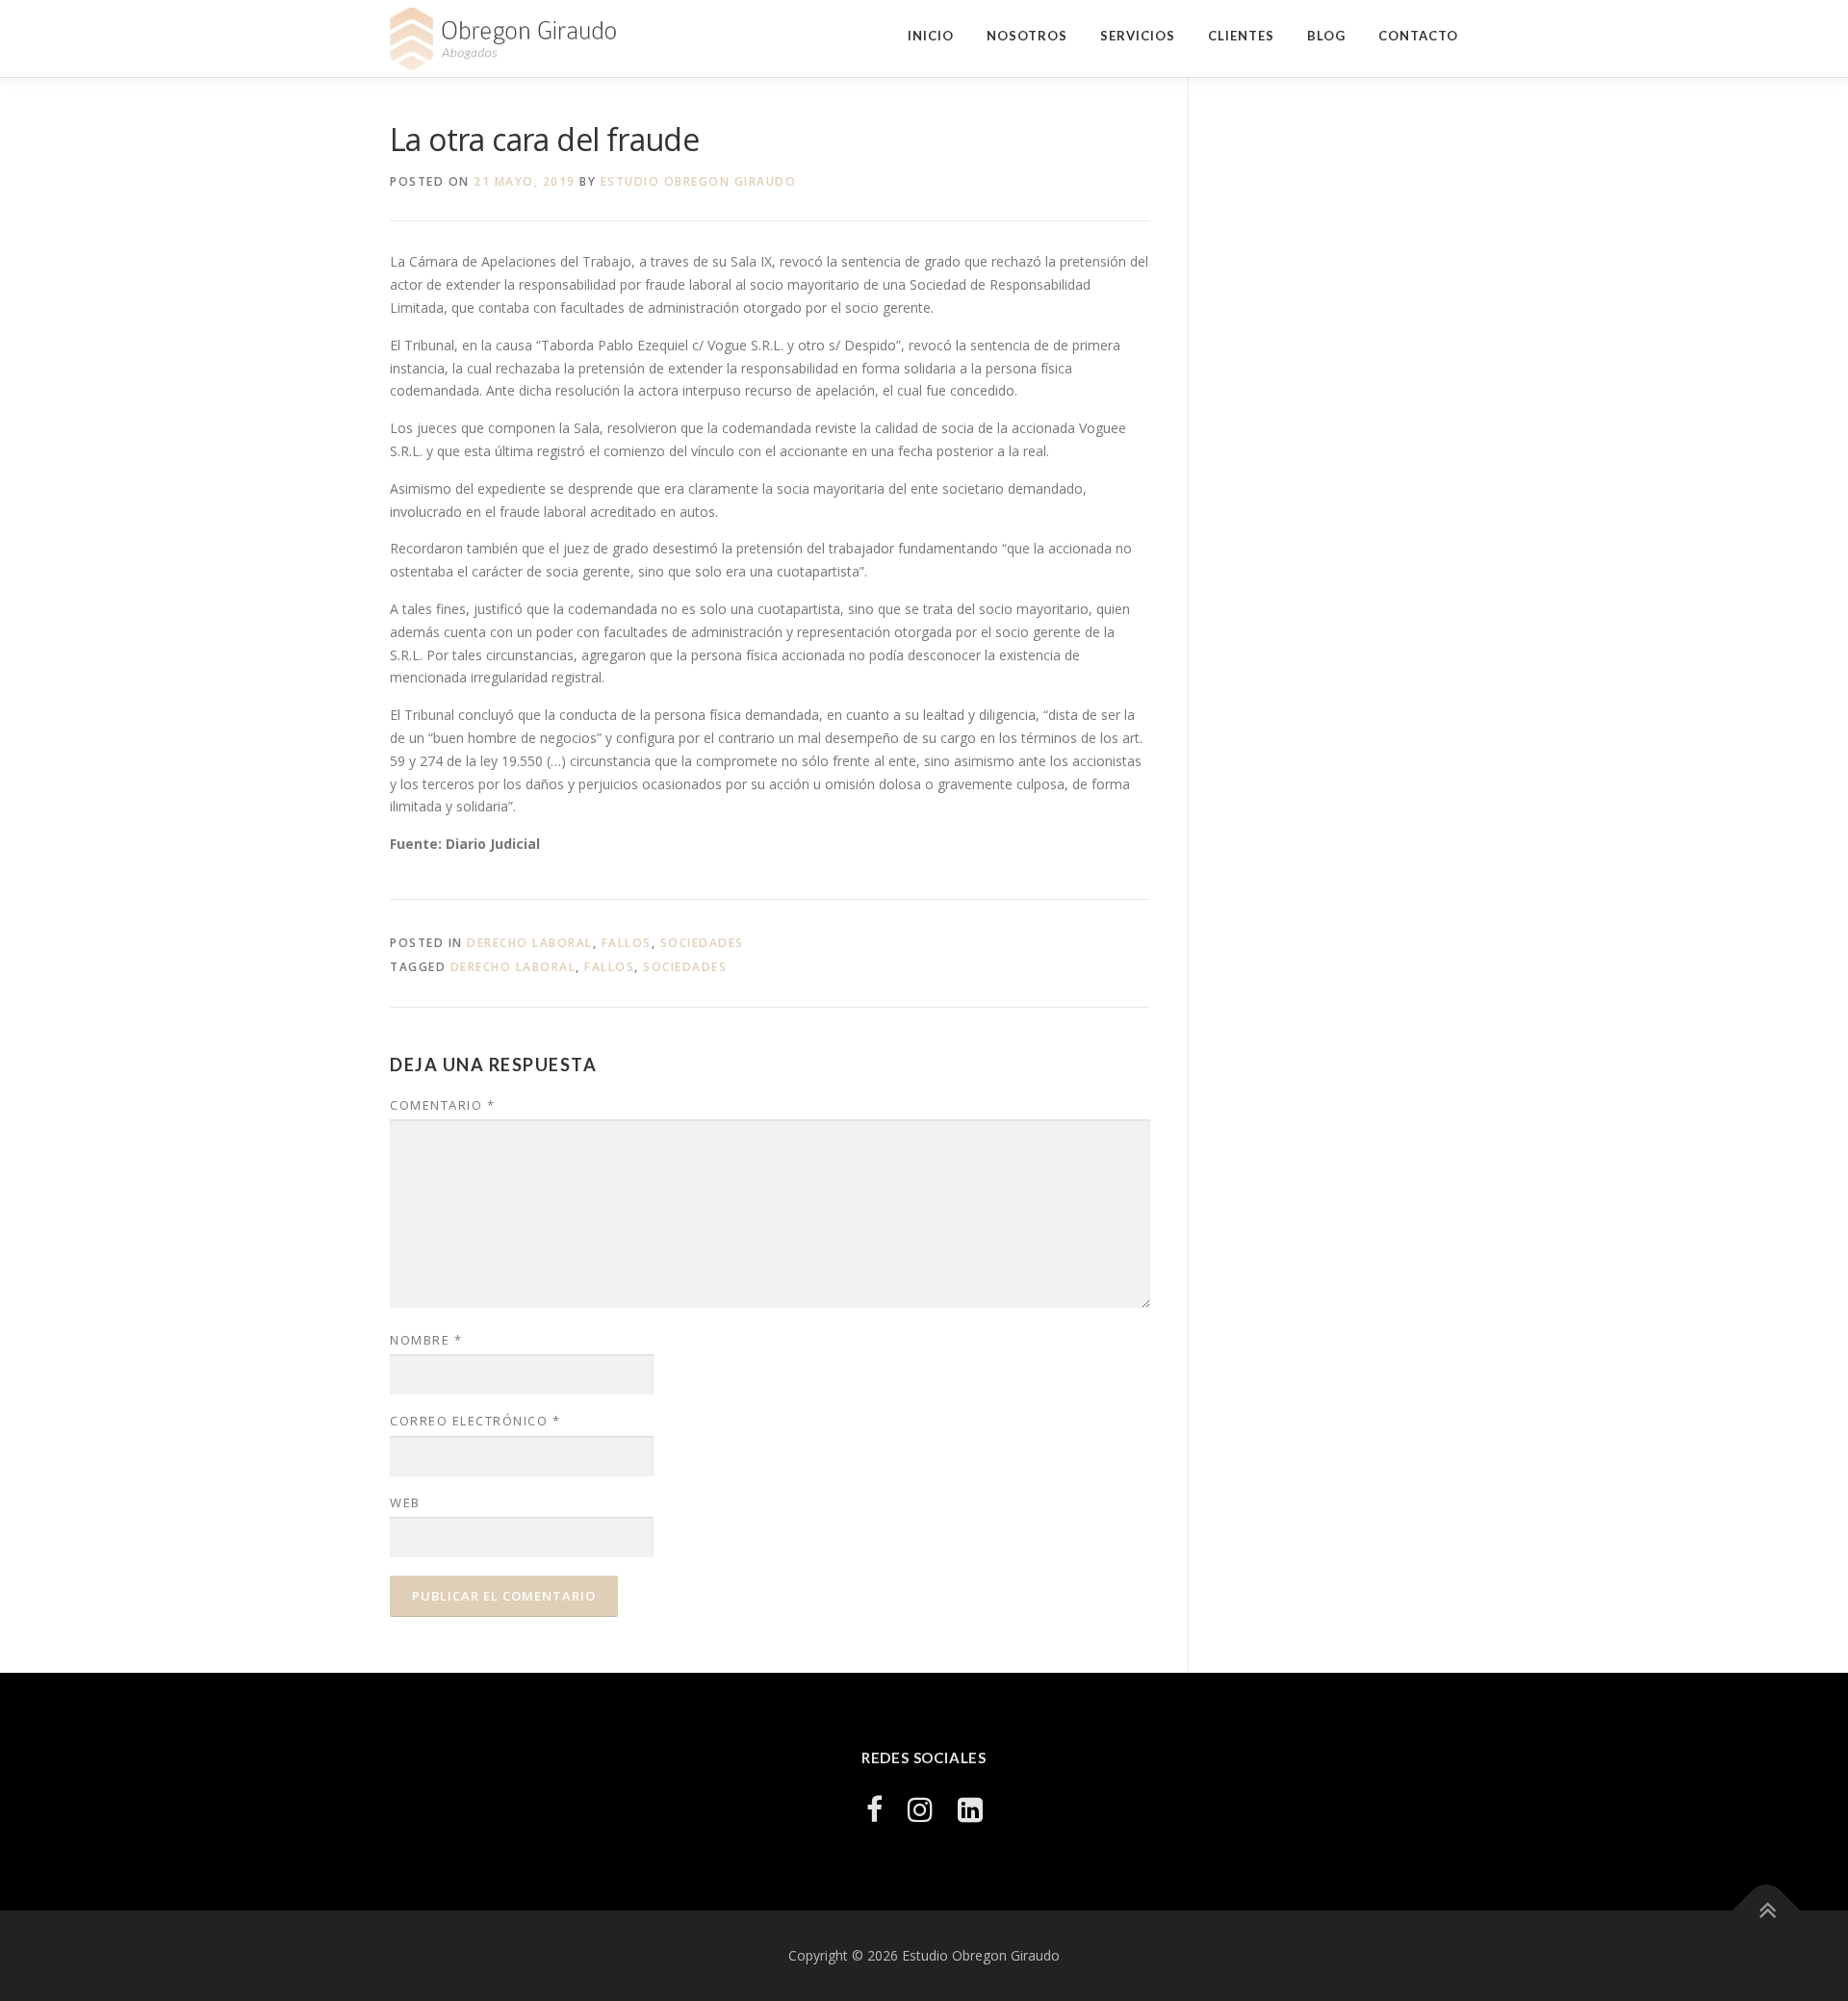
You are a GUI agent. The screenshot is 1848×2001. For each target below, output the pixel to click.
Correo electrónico (475, 1421)
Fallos (627, 943)
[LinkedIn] (970, 1809)
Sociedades (702, 943)
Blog (1326, 36)
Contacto (1418, 36)
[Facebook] (874, 1809)
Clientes (1241, 36)
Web (405, 1502)
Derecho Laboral (530, 943)
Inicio (931, 36)
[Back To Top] (1767, 1911)
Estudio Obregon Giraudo (699, 181)
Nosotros (1027, 36)
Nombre (426, 1340)
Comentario (442, 1105)
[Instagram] (920, 1809)
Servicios (1138, 36)
